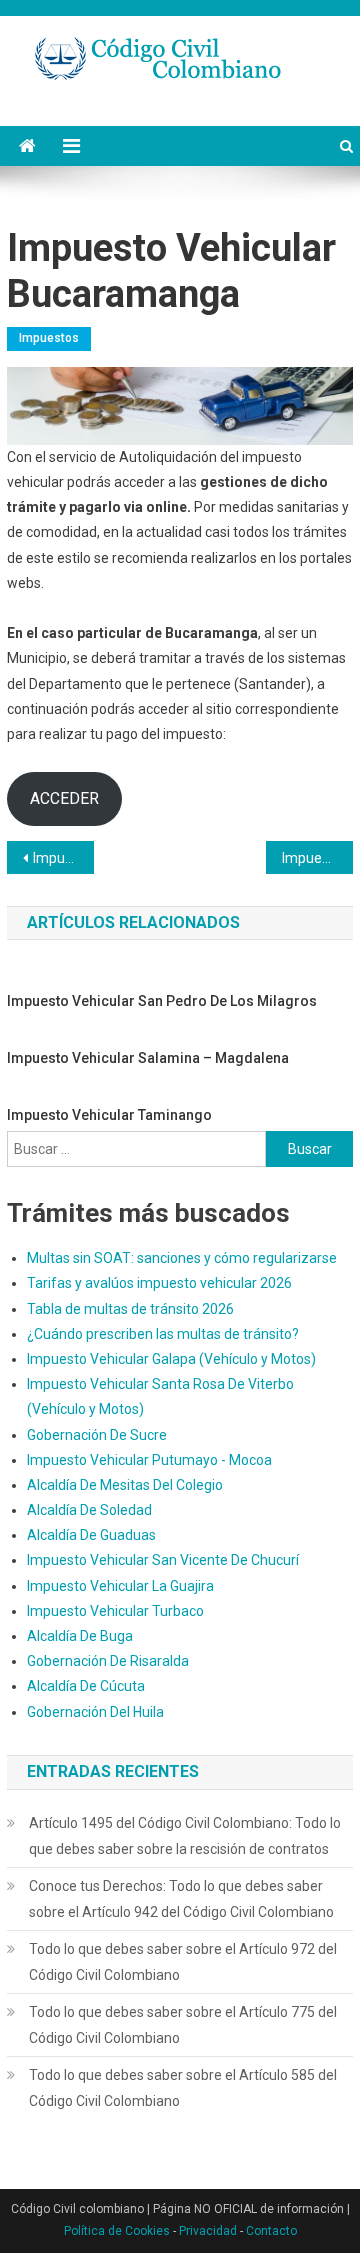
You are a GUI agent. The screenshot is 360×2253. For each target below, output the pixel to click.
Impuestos (49, 338)
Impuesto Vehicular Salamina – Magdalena (148, 1058)
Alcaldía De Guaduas (91, 1535)
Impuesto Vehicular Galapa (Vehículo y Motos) (171, 1359)
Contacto (271, 2231)
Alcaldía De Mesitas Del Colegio (125, 1485)
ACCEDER (64, 798)
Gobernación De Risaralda (108, 1661)
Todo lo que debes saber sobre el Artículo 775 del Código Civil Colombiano (183, 2025)
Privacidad (208, 2231)
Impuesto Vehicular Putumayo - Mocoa (149, 1460)
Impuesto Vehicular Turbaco (115, 1611)
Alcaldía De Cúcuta (86, 1686)
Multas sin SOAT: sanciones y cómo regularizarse (182, 1258)
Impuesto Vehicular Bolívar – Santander (63, 858)
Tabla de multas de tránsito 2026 (130, 1309)
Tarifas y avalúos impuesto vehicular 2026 (159, 1283)
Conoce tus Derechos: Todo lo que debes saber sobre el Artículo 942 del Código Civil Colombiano (181, 1899)
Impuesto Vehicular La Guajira (120, 1586)
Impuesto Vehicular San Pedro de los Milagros (162, 1001)
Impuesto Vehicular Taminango (109, 1115)
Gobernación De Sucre (97, 1435)
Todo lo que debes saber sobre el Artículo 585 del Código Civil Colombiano (183, 2088)
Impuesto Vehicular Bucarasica (317, 858)
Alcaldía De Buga (80, 1636)
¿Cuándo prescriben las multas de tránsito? (163, 1334)
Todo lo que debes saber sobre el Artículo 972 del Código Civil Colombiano (183, 1962)
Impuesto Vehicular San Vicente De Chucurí (163, 1560)
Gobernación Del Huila (95, 1712)
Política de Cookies (117, 2231)
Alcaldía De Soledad (89, 1510)
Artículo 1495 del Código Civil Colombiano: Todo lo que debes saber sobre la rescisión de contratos (185, 1836)
